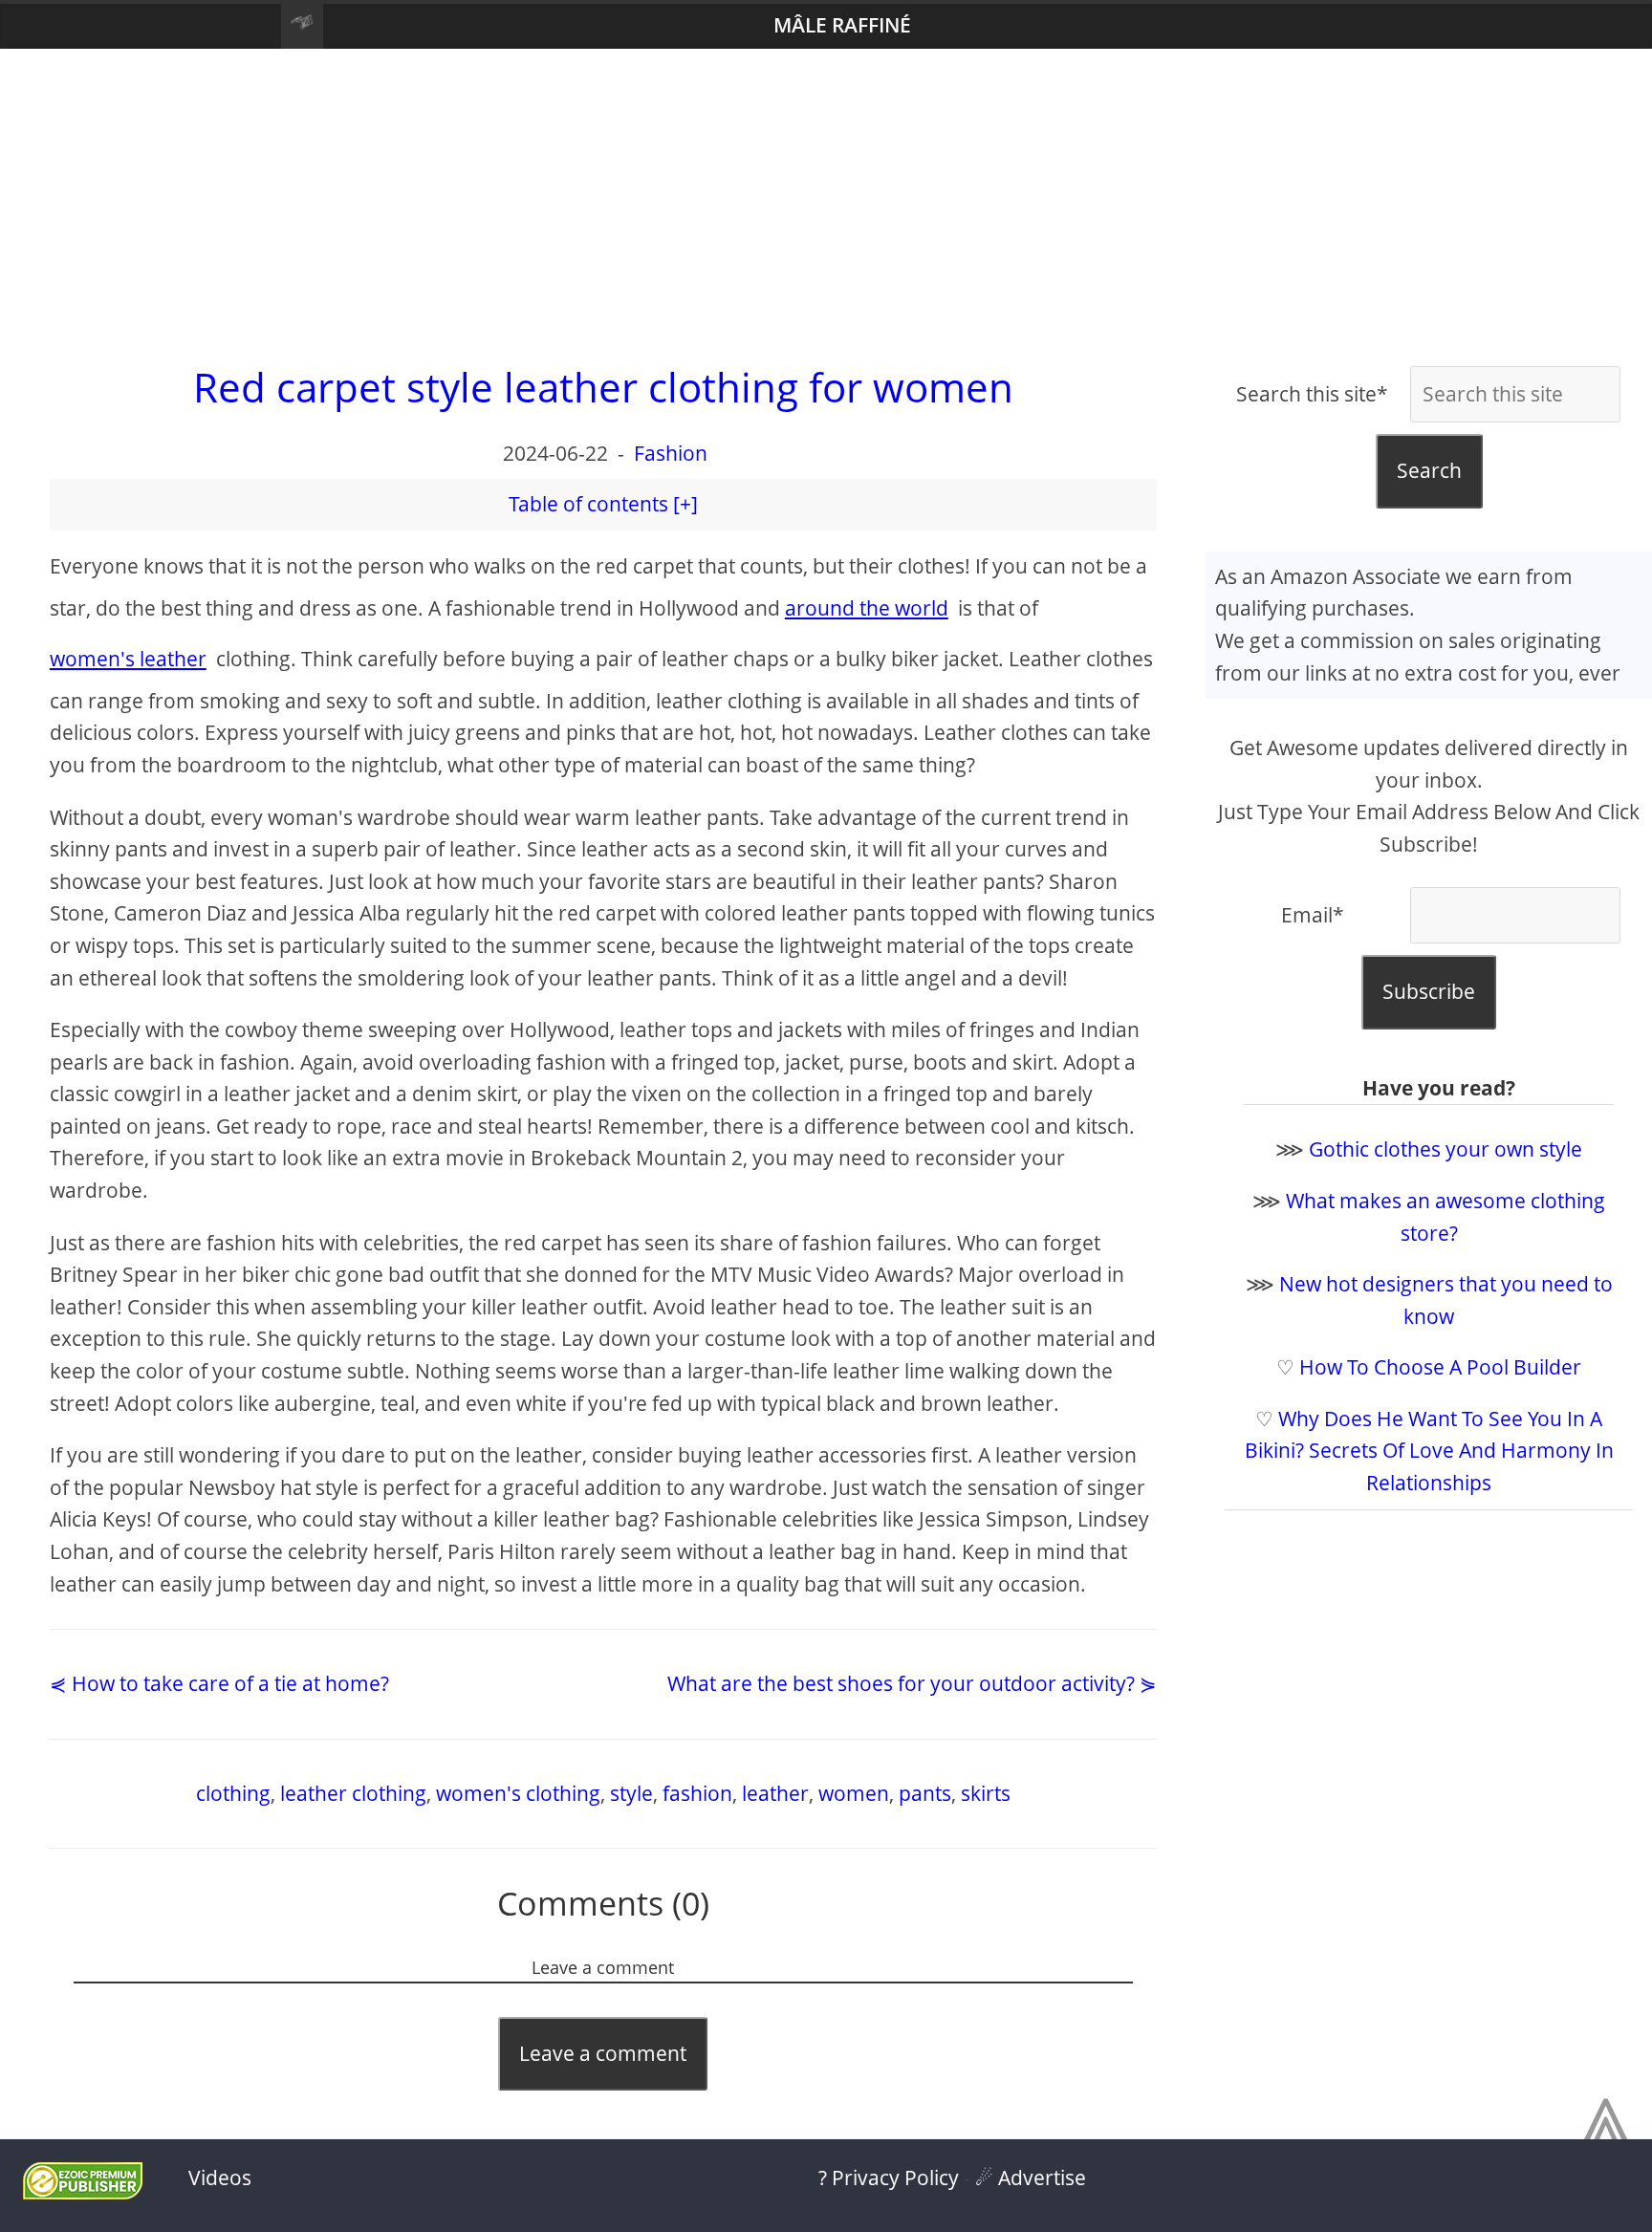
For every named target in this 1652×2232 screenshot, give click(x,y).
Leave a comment (603, 2053)
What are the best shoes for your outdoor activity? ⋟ (912, 1683)
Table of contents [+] (603, 504)
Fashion (671, 453)
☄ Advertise (1031, 2178)
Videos (220, 2178)
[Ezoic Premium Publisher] (83, 2192)
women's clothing (518, 1793)
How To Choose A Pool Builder (1440, 1367)
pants (925, 1793)
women (854, 1793)
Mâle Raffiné (842, 25)
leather (775, 1793)
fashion (697, 1793)
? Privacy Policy (889, 2178)
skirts (986, 1793)
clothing (233, 1793)
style (631, 1793)
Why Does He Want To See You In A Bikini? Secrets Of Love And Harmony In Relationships (1429, 1451)
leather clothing (353, 1793)
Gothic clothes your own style (1445, 1149)
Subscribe (1429, 991)
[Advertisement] (826, 202)
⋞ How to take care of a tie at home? (219, 1683)
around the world (867, 608)
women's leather (128, 659)
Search (1429, 470)
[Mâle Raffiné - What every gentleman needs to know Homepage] (302, 26)
